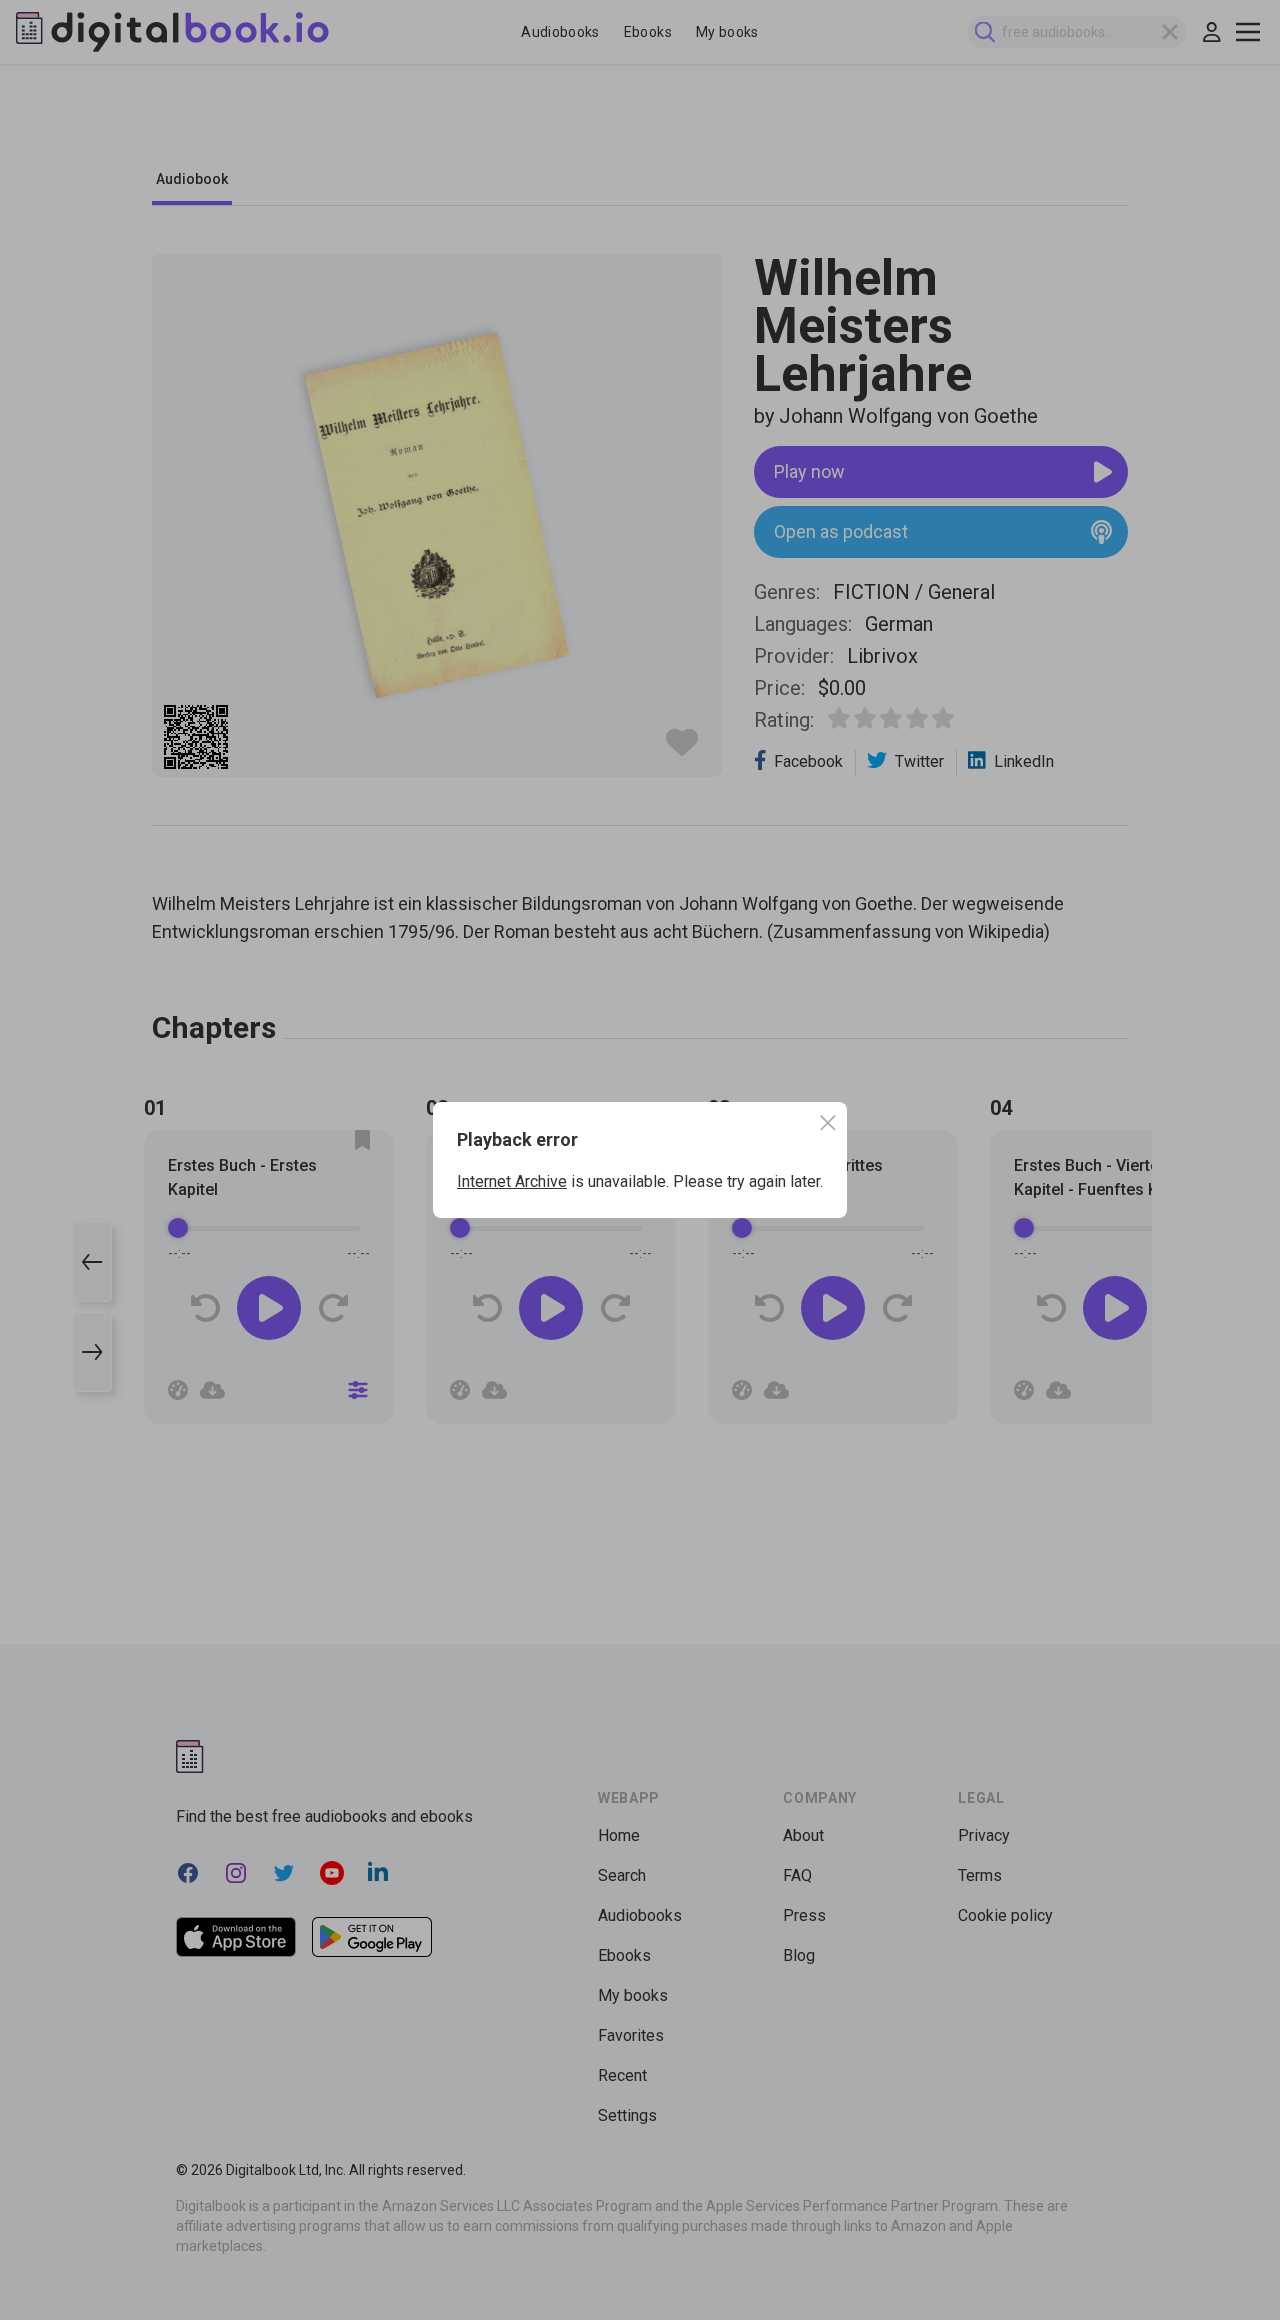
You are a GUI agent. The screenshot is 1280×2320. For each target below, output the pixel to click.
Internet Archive (512, 1181)
